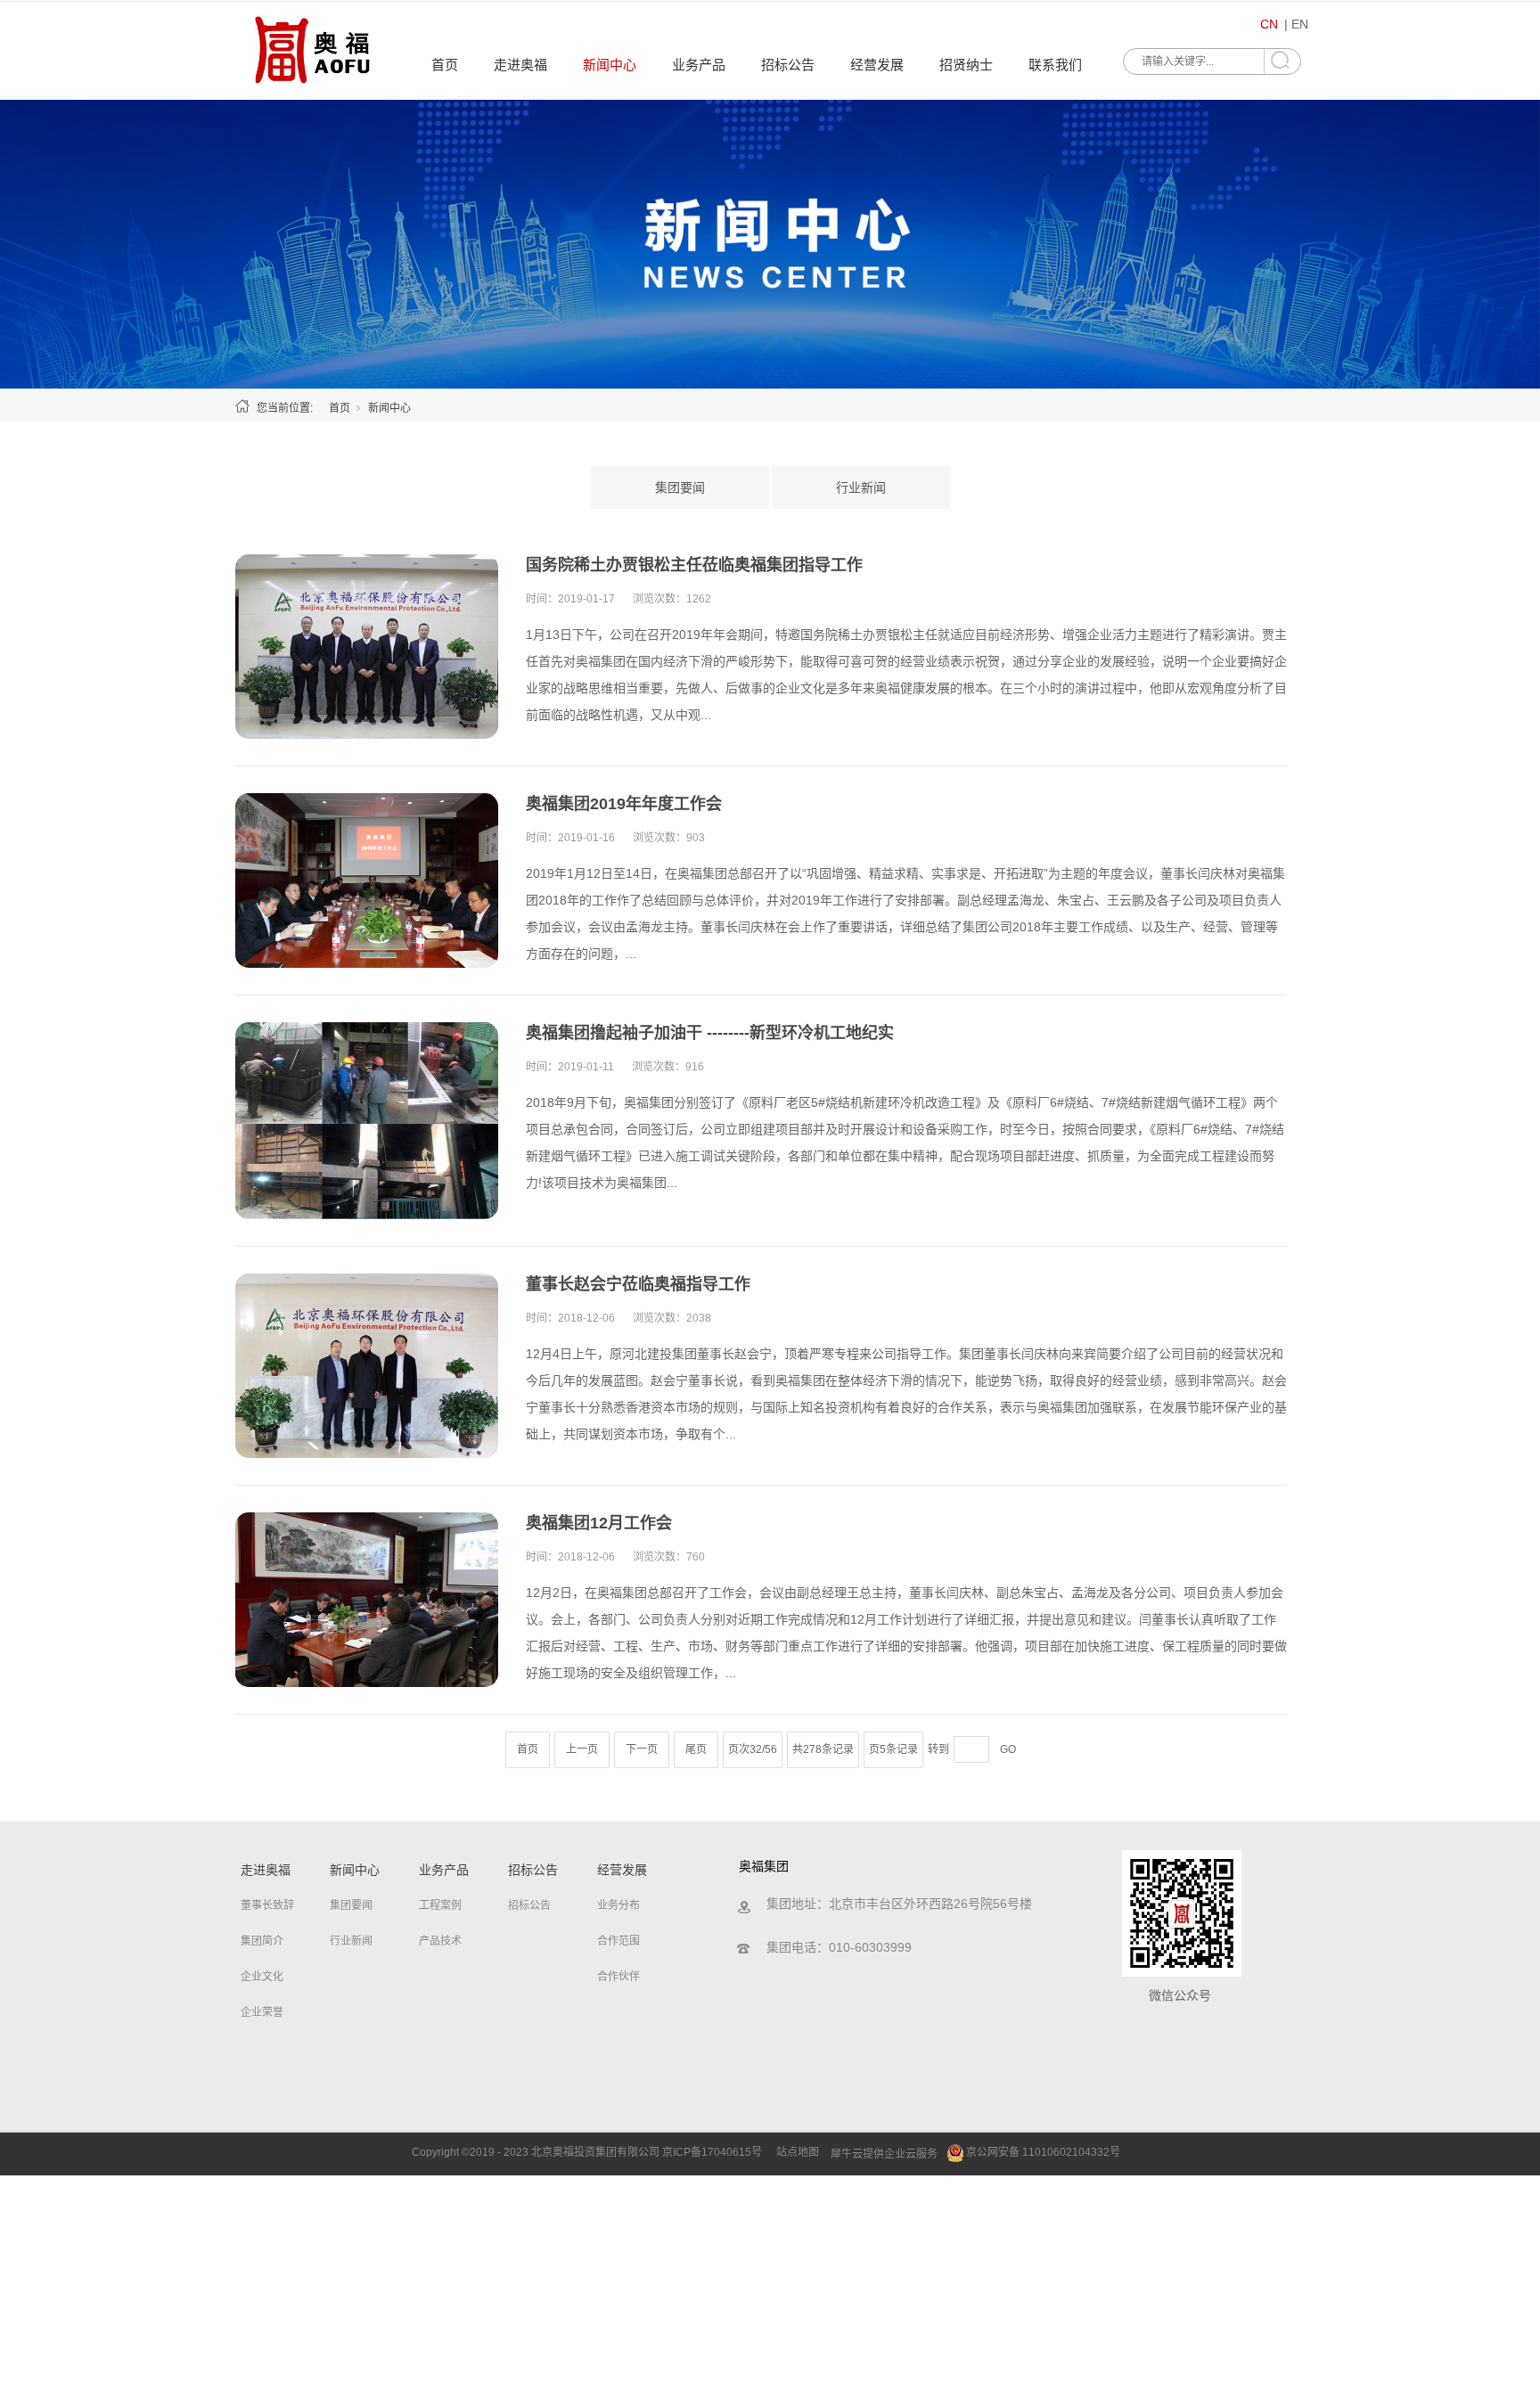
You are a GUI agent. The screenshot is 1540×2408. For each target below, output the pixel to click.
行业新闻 (861, 487)
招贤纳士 (966, 65)
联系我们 (1055, 65)
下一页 (642, 1749)
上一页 (582, 1749)
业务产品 (699, 65)
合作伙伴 (618, 1977)
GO (1008, 1749)
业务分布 (618, 1905)
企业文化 (262, 1977)
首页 (445, 65)
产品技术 (440, 1941)
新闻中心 (610, 65)
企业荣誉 (262, 2012)
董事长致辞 (267, 1905)
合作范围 (618, 1941)
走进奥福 (520, 65)
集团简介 (262, 1941)
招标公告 (788, 65)
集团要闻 (680, 487)
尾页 (696, 1749)
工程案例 (440, 1905)
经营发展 (877, 65)
